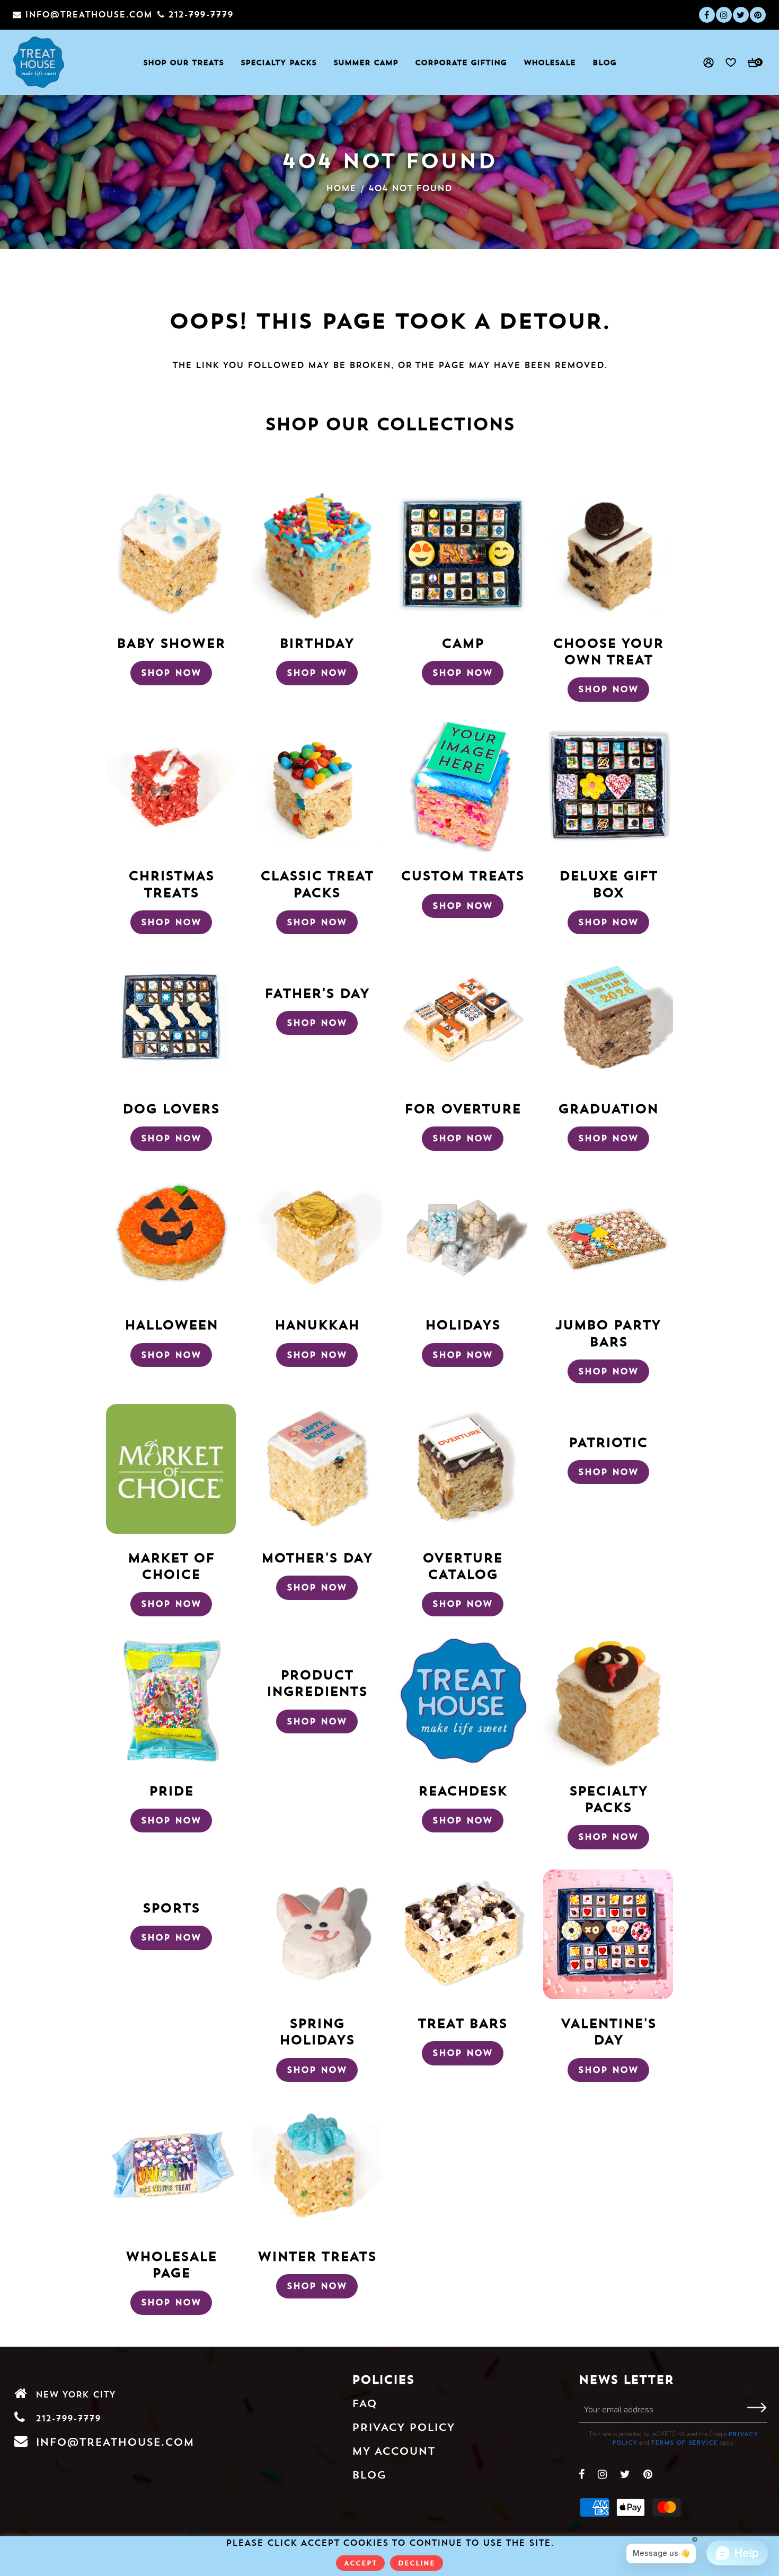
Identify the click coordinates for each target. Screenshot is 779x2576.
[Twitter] (741, 15)
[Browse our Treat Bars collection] (462, 1934)
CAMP (463, 643)
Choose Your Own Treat (608, 651)
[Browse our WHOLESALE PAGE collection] (171, 2167)
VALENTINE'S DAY (608, 2031)
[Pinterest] (758, 15)
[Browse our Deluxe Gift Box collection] (608, 787)
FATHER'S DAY (317, 993)
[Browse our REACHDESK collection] (462, 1702)
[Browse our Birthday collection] (317, 554)
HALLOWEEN (171, 1325)
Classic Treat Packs (317, 884)
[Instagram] (724, 15)
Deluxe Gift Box (608, 884)
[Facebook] (707, 15)
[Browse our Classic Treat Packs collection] (317, 787)
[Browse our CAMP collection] (462, 554)
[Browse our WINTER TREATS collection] (317, 2167)
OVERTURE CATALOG (462, 1566)
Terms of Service (684, 2443)
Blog (369, 2475)
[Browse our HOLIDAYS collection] (462, 1236)
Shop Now (171, 673)
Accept (360, 2563)
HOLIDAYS (463, 1325)
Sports (171, 1908)
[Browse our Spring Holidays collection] (317, 1934)
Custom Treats (462, 875)
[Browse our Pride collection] (171, 1702)
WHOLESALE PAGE (171, 2264)
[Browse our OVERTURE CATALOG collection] (462, 1469)
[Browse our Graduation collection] (608, 1019)
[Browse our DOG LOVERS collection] (171, 1019)
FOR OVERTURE (463, 1108)
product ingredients (317, 1683)
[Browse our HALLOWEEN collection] (171, 1236)
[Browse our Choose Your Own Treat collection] (608, 554)
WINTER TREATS (317, 2256)
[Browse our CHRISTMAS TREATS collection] (171, 787)
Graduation (608, 1108)
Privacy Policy (403, 2427)
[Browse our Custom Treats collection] (462, 787)
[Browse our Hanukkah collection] (317, 1236)
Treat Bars (462, 2023)
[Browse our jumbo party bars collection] (608, 1236)
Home (341, 188)
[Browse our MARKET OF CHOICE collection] (171, 1469)
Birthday (317, 643)
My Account (393, 2451)
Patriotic (608, 1442)
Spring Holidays (317, 2031)
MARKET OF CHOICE (171, 1566)
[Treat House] (39, 62)
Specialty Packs (608, 1799)
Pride (171, 1791)
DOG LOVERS (171, 1108)
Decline (417, 2563)
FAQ (364, 2403)
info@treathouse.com (115, 2442)
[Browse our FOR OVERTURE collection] (462, 1019)
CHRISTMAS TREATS (171, 884)
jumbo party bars (608, 1333)
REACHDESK (463, 1791)
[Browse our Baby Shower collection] (171, 554)
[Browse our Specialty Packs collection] (608, 1702)
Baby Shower (171, 643)
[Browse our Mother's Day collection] (317, 1469)
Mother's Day (317, 1558)
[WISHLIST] (726, 62)
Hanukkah (317, 1325)
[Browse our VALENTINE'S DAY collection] (608, 1934)
